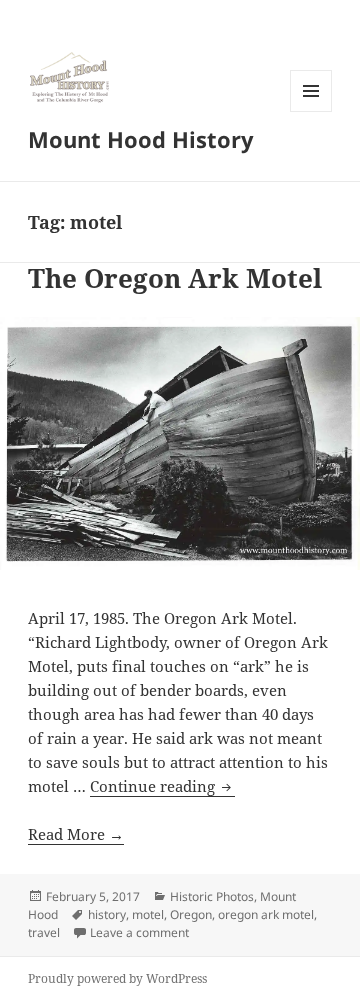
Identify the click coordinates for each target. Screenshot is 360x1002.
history (107, 914)
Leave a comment (139, 932)
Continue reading (162, 786)
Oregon (191, 914)
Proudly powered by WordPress (117, 978)
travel (44, 932)
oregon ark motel (266, 914)
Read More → (76, 834)
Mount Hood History (141, 139)
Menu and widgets (311, 111)
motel (148, 914)
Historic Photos (212, 896)
